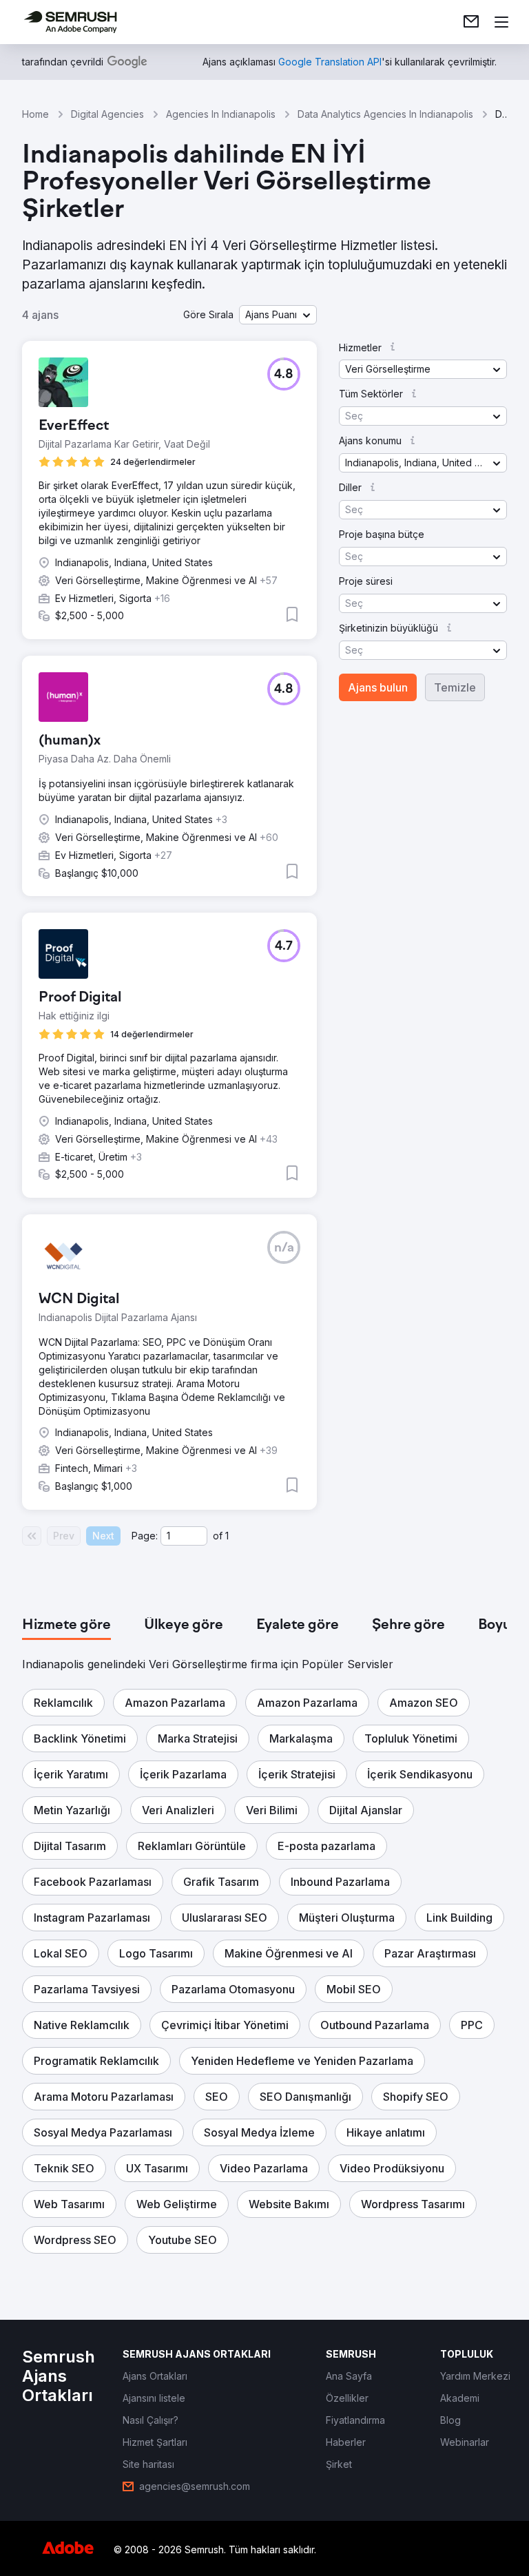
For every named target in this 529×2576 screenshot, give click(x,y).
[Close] (485, 1120)
